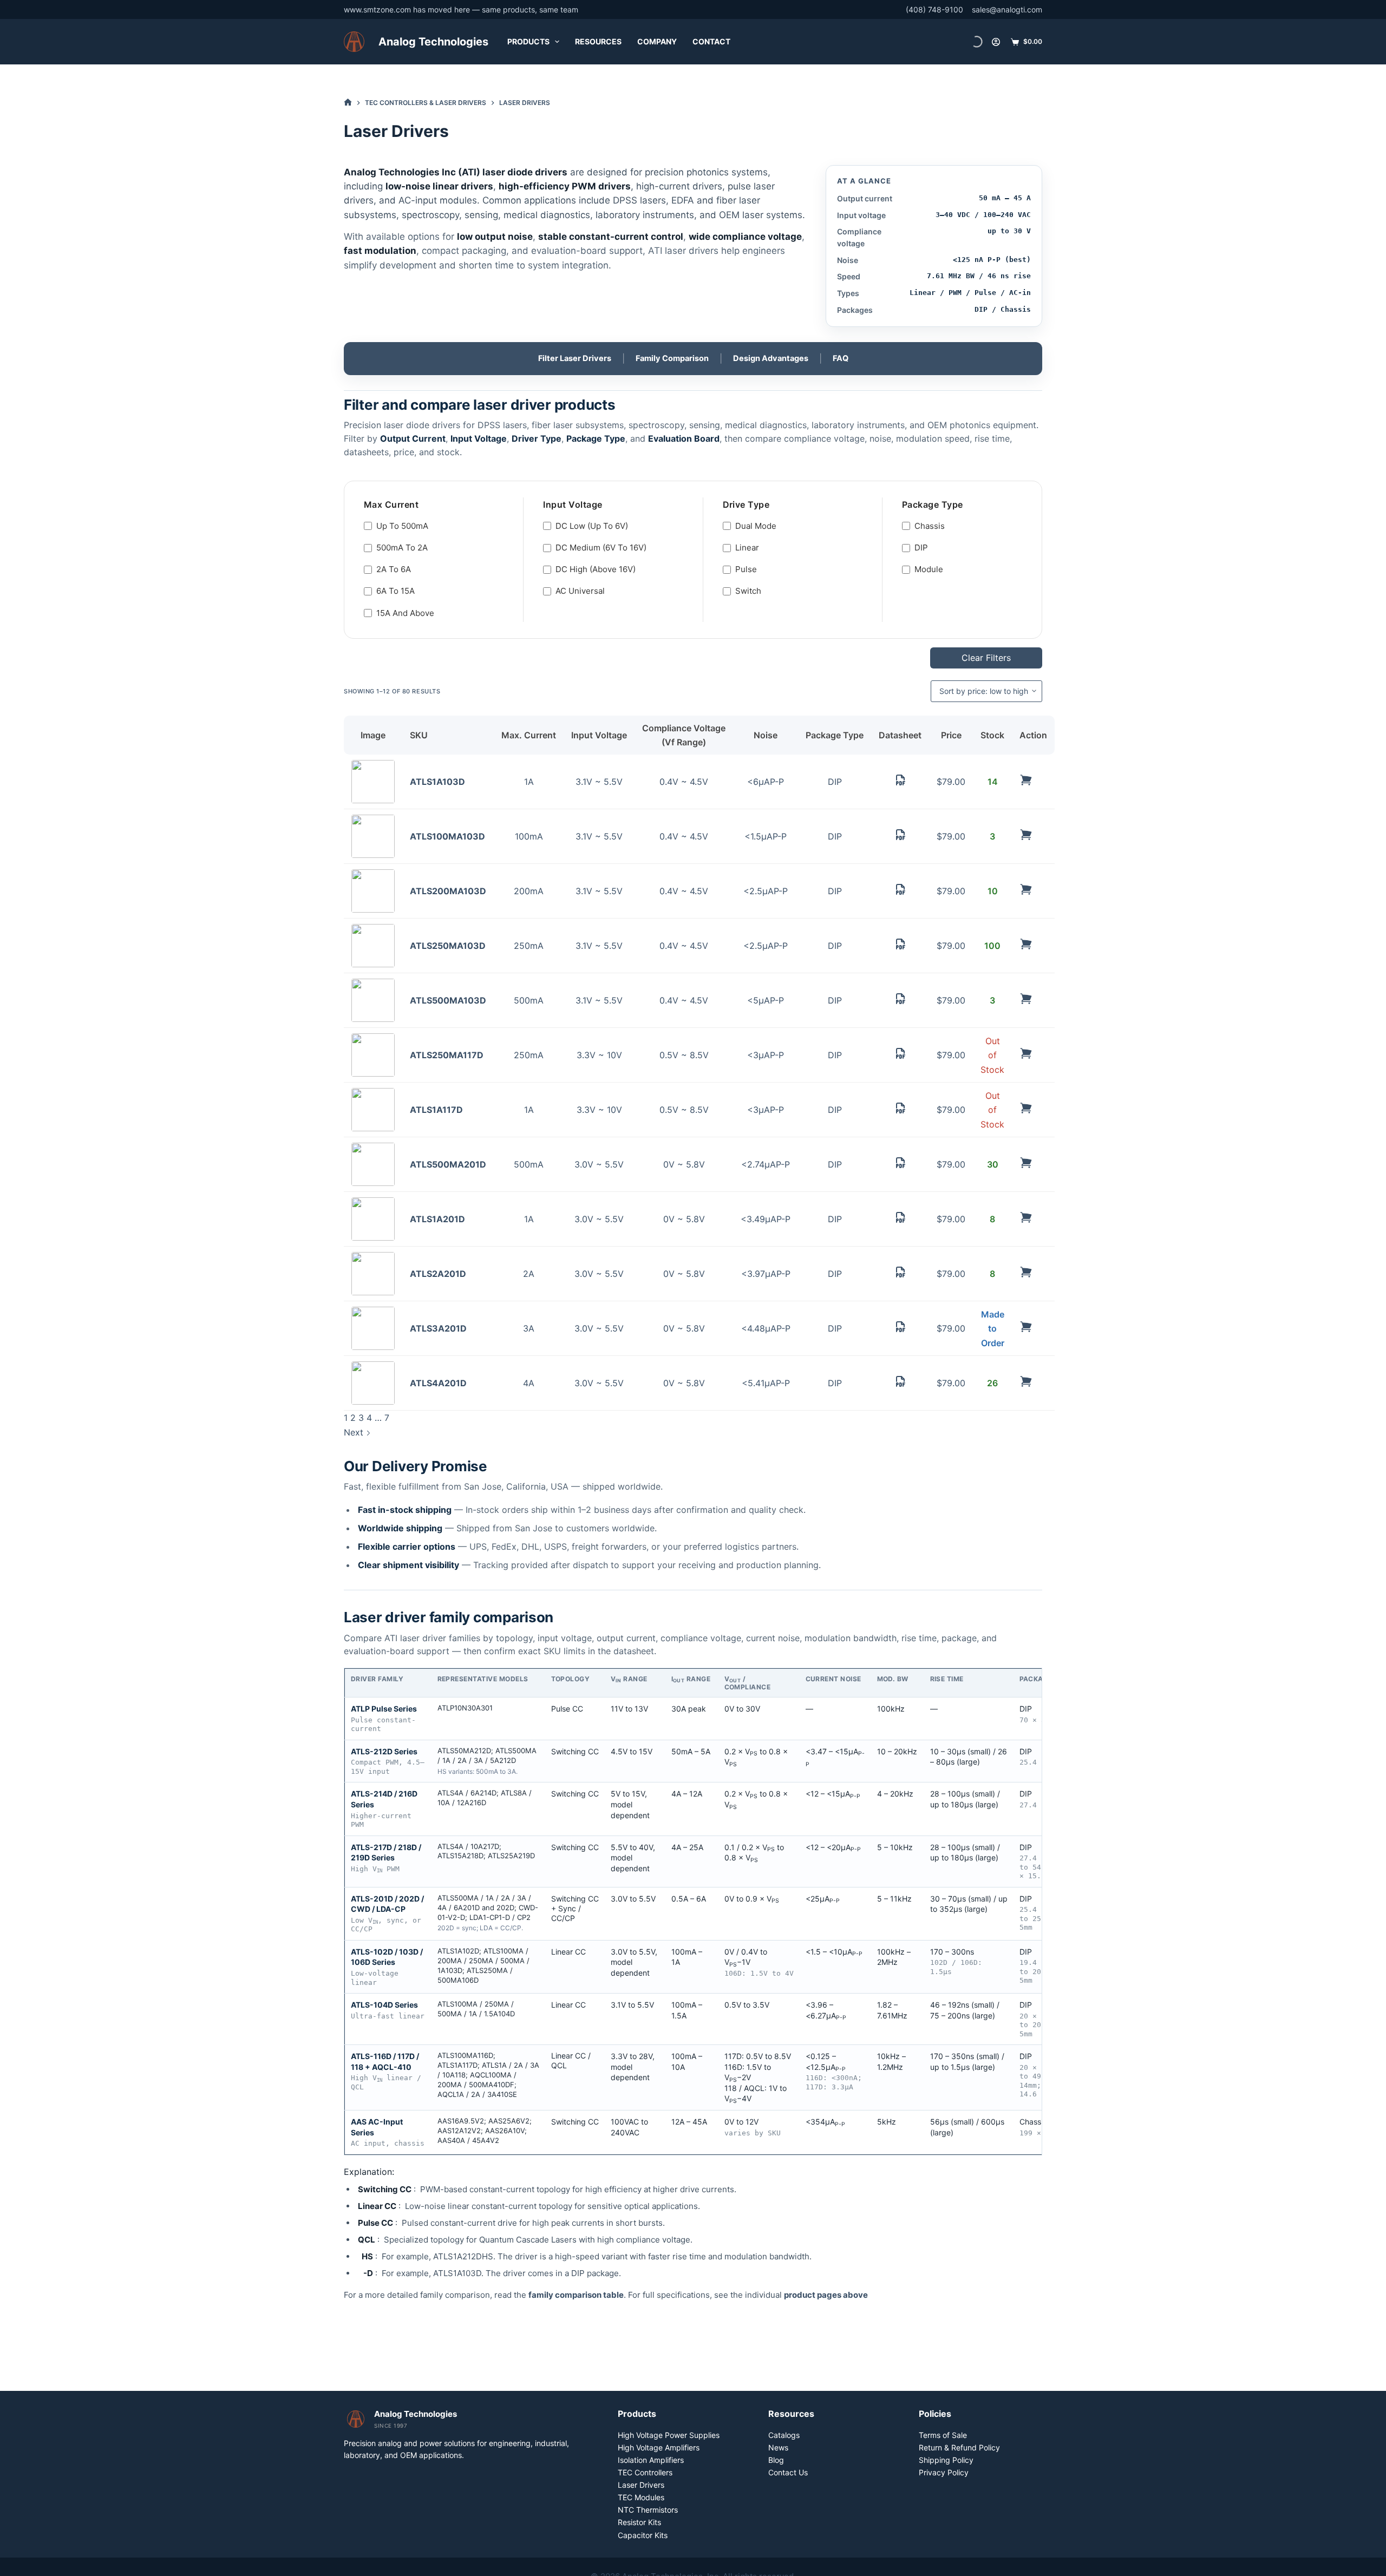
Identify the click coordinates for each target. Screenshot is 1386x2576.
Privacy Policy (944, 2472)
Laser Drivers (641, 2485)
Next (355, 1432)
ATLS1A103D (437, 782)
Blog (776, 2460)
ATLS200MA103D (448, 891)
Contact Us (788, 2472)
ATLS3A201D (438, 1328)
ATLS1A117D (436, 1110)
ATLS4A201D (438, 1383)
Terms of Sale (943, 2435)
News (778, 2447)
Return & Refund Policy (959, 2447)
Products (528, 41)
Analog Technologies (433, 42)
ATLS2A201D (438, 1274)
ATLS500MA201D (448, 1164)
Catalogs (784, 2435)
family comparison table (576, 2295)
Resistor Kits (639, 2522)
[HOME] (348, 103)
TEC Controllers (645, 2472)
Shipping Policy (946, 2460)
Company (657, 41)
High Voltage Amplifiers (659, 2447)
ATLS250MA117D (447, 1055)
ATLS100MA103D (447, 836)
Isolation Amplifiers (651, 2460)
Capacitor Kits (643, 2535)
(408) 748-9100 (934, 9)
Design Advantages (771, 358)
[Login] (996, 42)
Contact (711, 41)
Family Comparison (672, 358)
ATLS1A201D (437, 1219)
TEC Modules (641, 2497)
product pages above (826, 2295)
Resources (598, 41)
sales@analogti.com (1007, 9)
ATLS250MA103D (448, 946)
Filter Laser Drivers (575, 358)
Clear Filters (986, 658)
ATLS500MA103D (448, 1000)
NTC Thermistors (648, 2510)
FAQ (841, 358)
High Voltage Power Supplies (669, 2435)
